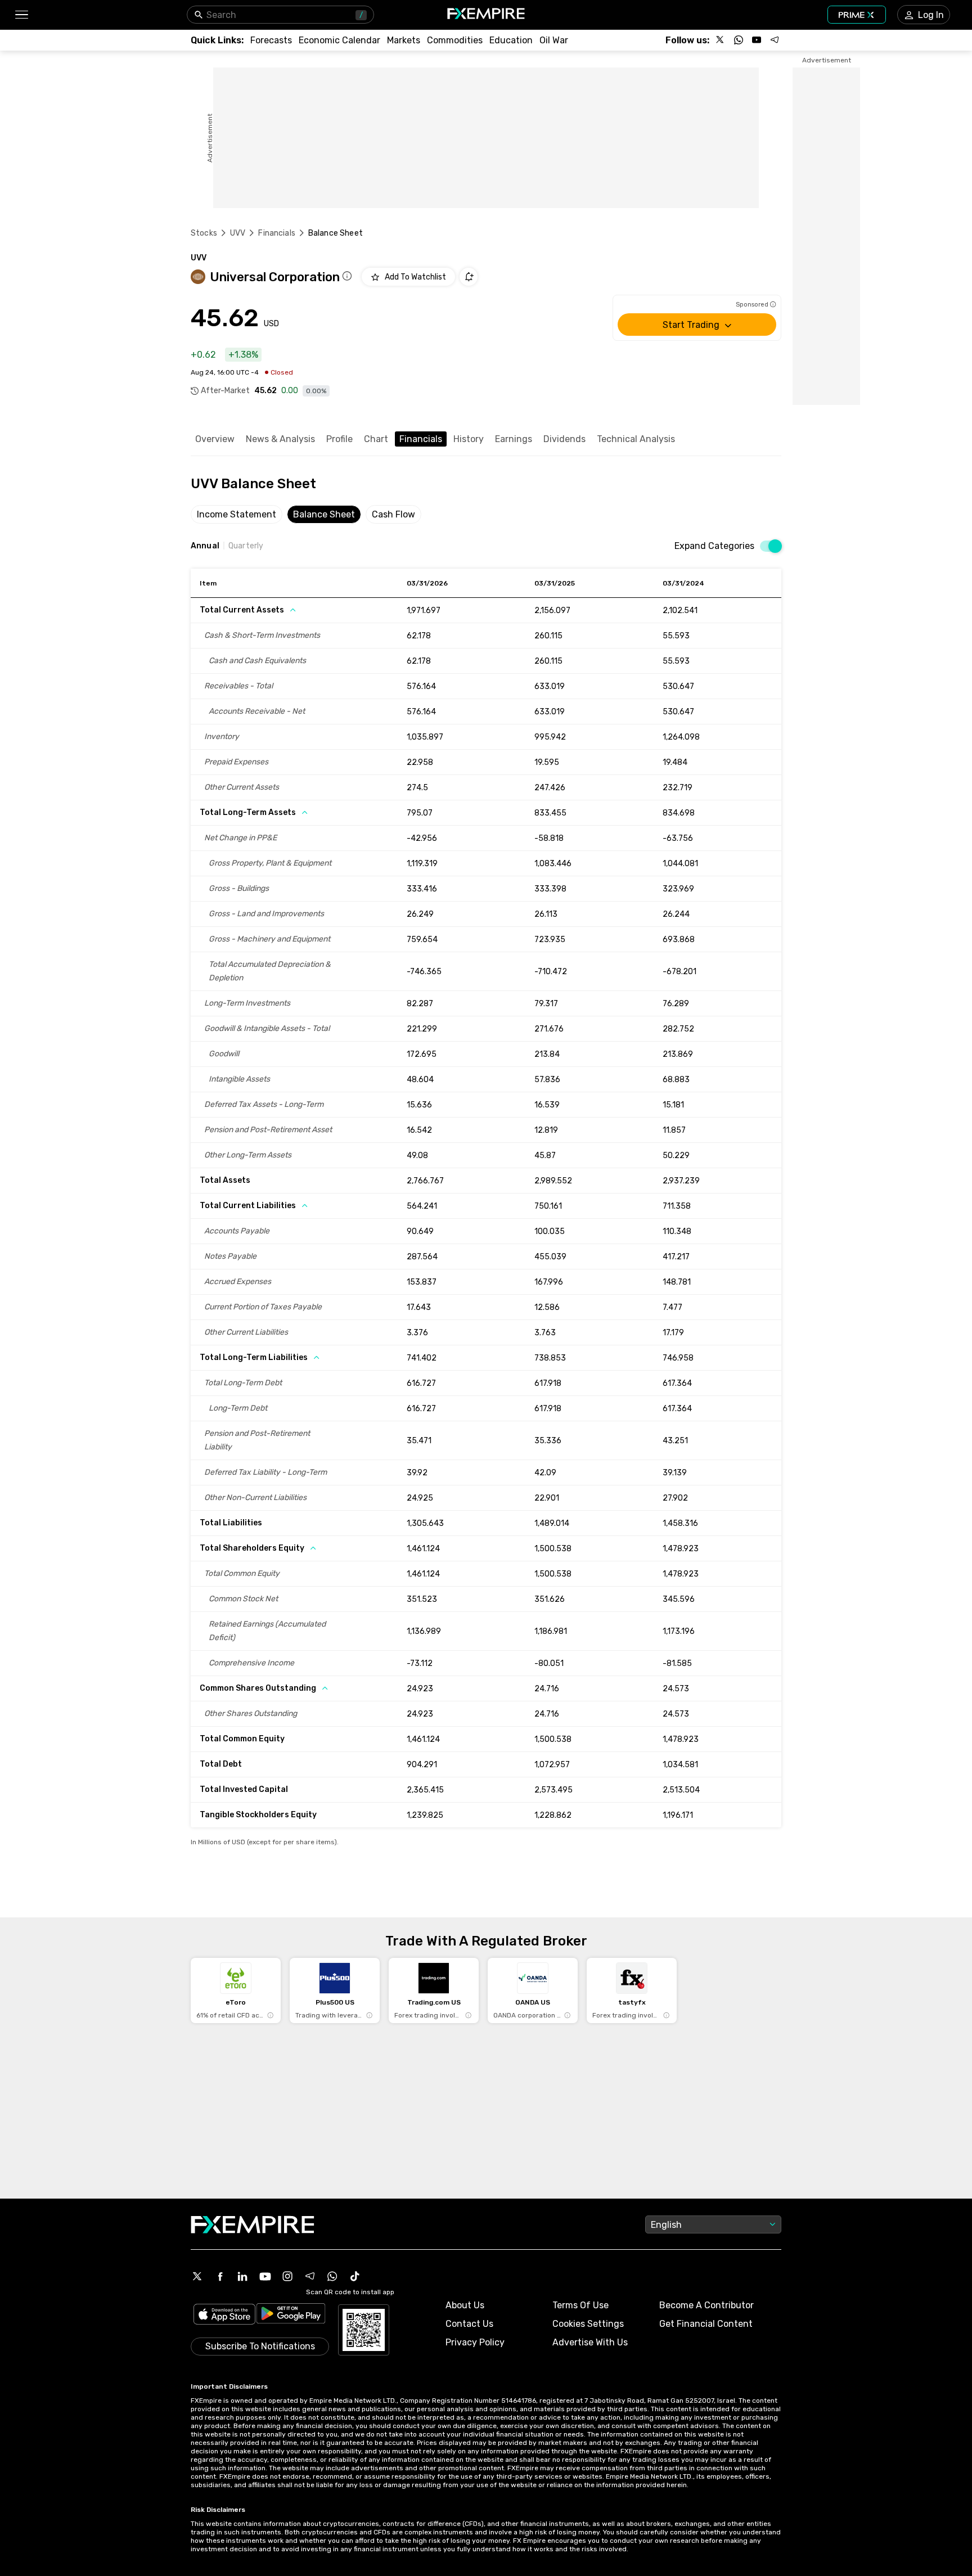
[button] (21, 15)
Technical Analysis (636, 439)
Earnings (514, 439)
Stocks (204, 233)
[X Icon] (197, 2276)
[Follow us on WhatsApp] (739, 40)
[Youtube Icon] (265, 2276)
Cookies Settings (588, 2324)
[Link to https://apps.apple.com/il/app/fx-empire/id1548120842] (224, 2315)
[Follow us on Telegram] (775, 40)
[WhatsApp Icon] (332, 2276)
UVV (238, 233)
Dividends (564, 439)
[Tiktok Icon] (355, 2276)
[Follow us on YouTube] (757, 40)
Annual (205, 546)
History (469, 439)
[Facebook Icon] (220, 2276)
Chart (376, 439)
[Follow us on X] (721, 40)
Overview (215, 439)
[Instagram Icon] (287, 2276)
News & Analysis (280, 439)
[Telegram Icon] (310, 2276)
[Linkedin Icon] (242, 2276)
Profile (339, 439)
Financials (277, 233)
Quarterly (246, 546)
